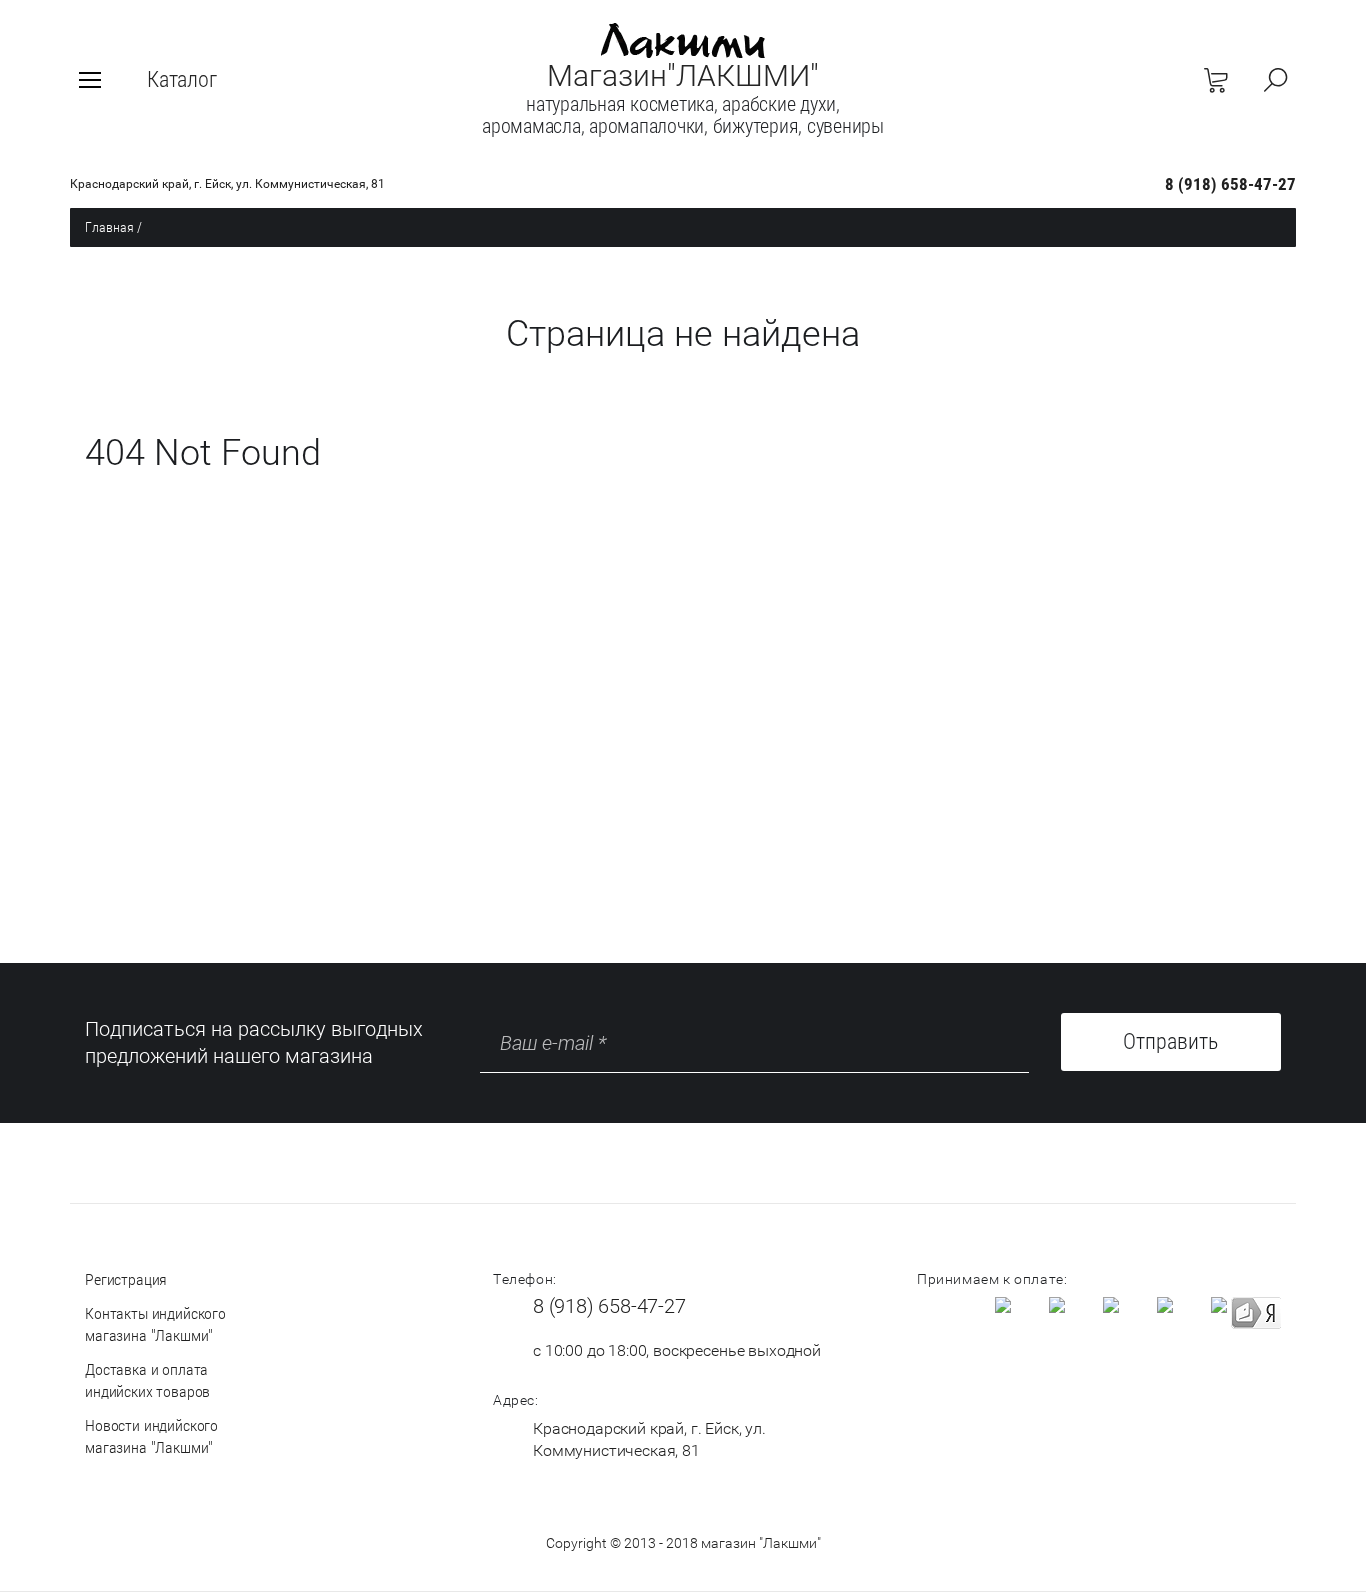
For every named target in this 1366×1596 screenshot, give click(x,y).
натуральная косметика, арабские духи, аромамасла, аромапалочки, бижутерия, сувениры (683, 115)
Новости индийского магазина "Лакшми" (151, 1436)
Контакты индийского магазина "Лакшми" (155, 1324)
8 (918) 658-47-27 (1230, 184)
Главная (109, 227)
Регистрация (126, 1279)
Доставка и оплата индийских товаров (147, 1380)
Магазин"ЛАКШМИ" (683, 75)
